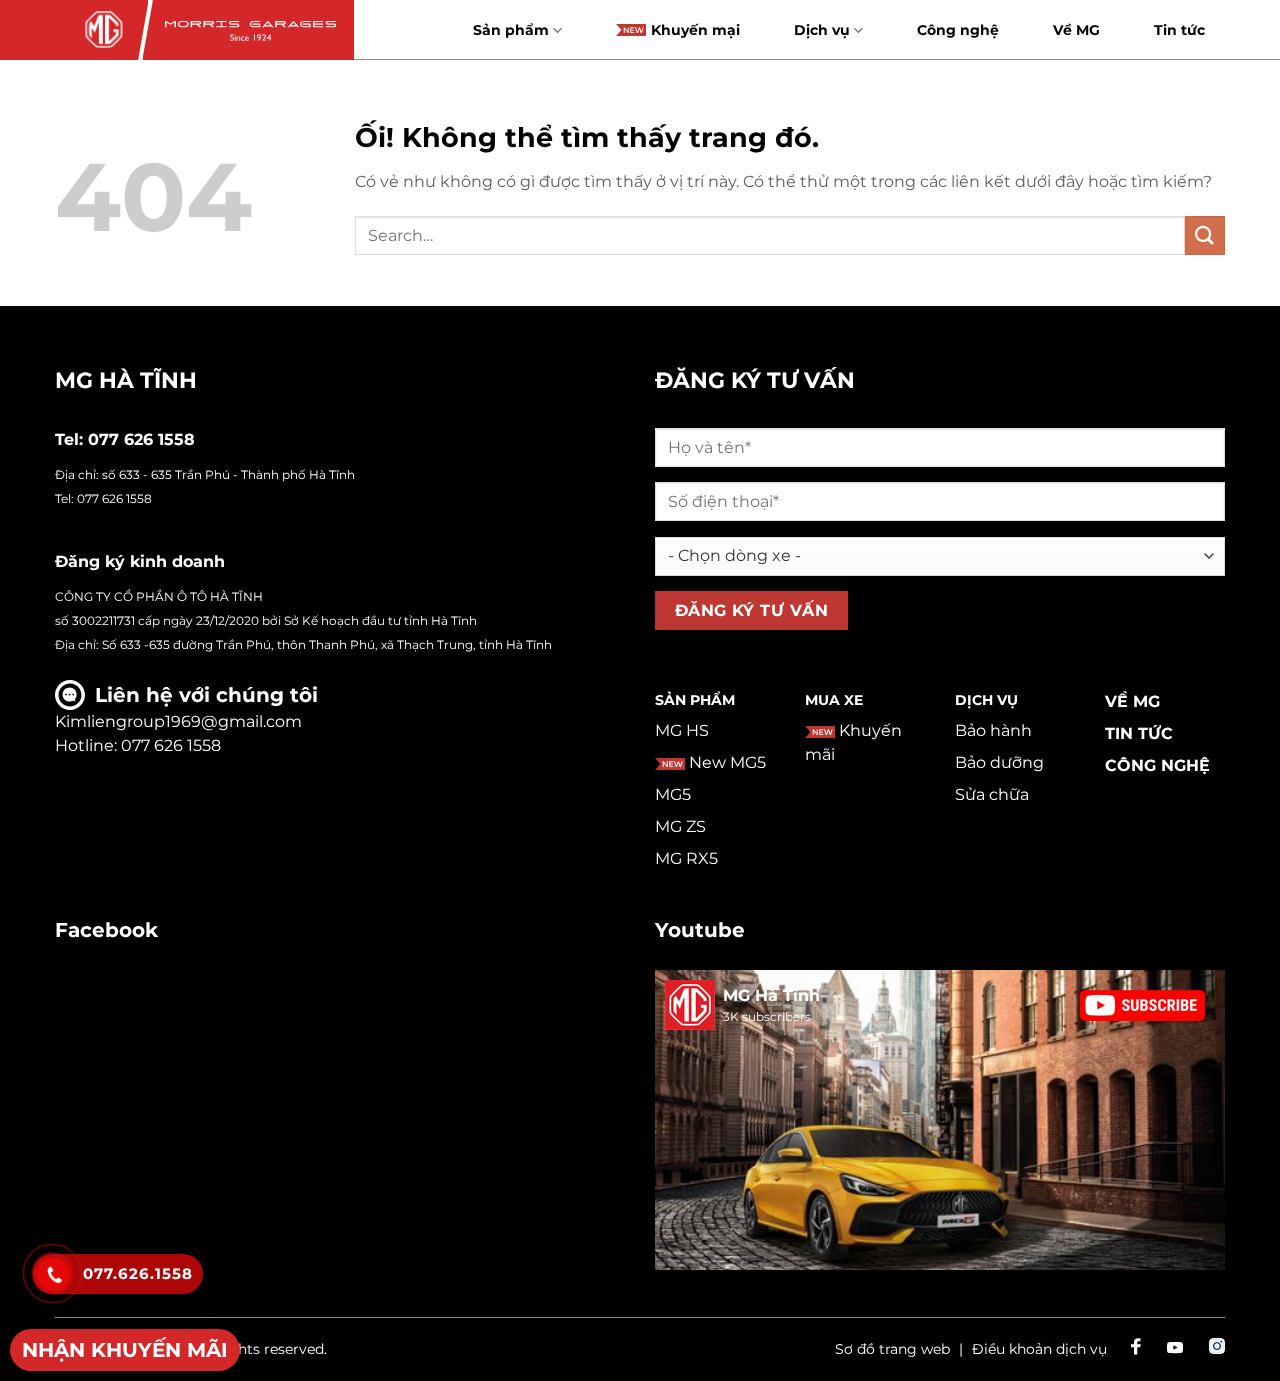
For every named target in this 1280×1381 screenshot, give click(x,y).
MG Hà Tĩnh (771, 995)
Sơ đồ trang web (892, 1349)
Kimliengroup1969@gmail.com (178, 721)
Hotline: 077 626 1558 (138, 745)
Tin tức (1179, 30)
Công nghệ (958, 30)
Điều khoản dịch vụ (1039, 1349)
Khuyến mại (695, 30)
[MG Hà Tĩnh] (101, 30)
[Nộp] (1205, 235)
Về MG (1076, 30)
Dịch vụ (822, 30)
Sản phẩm (511, 30)
